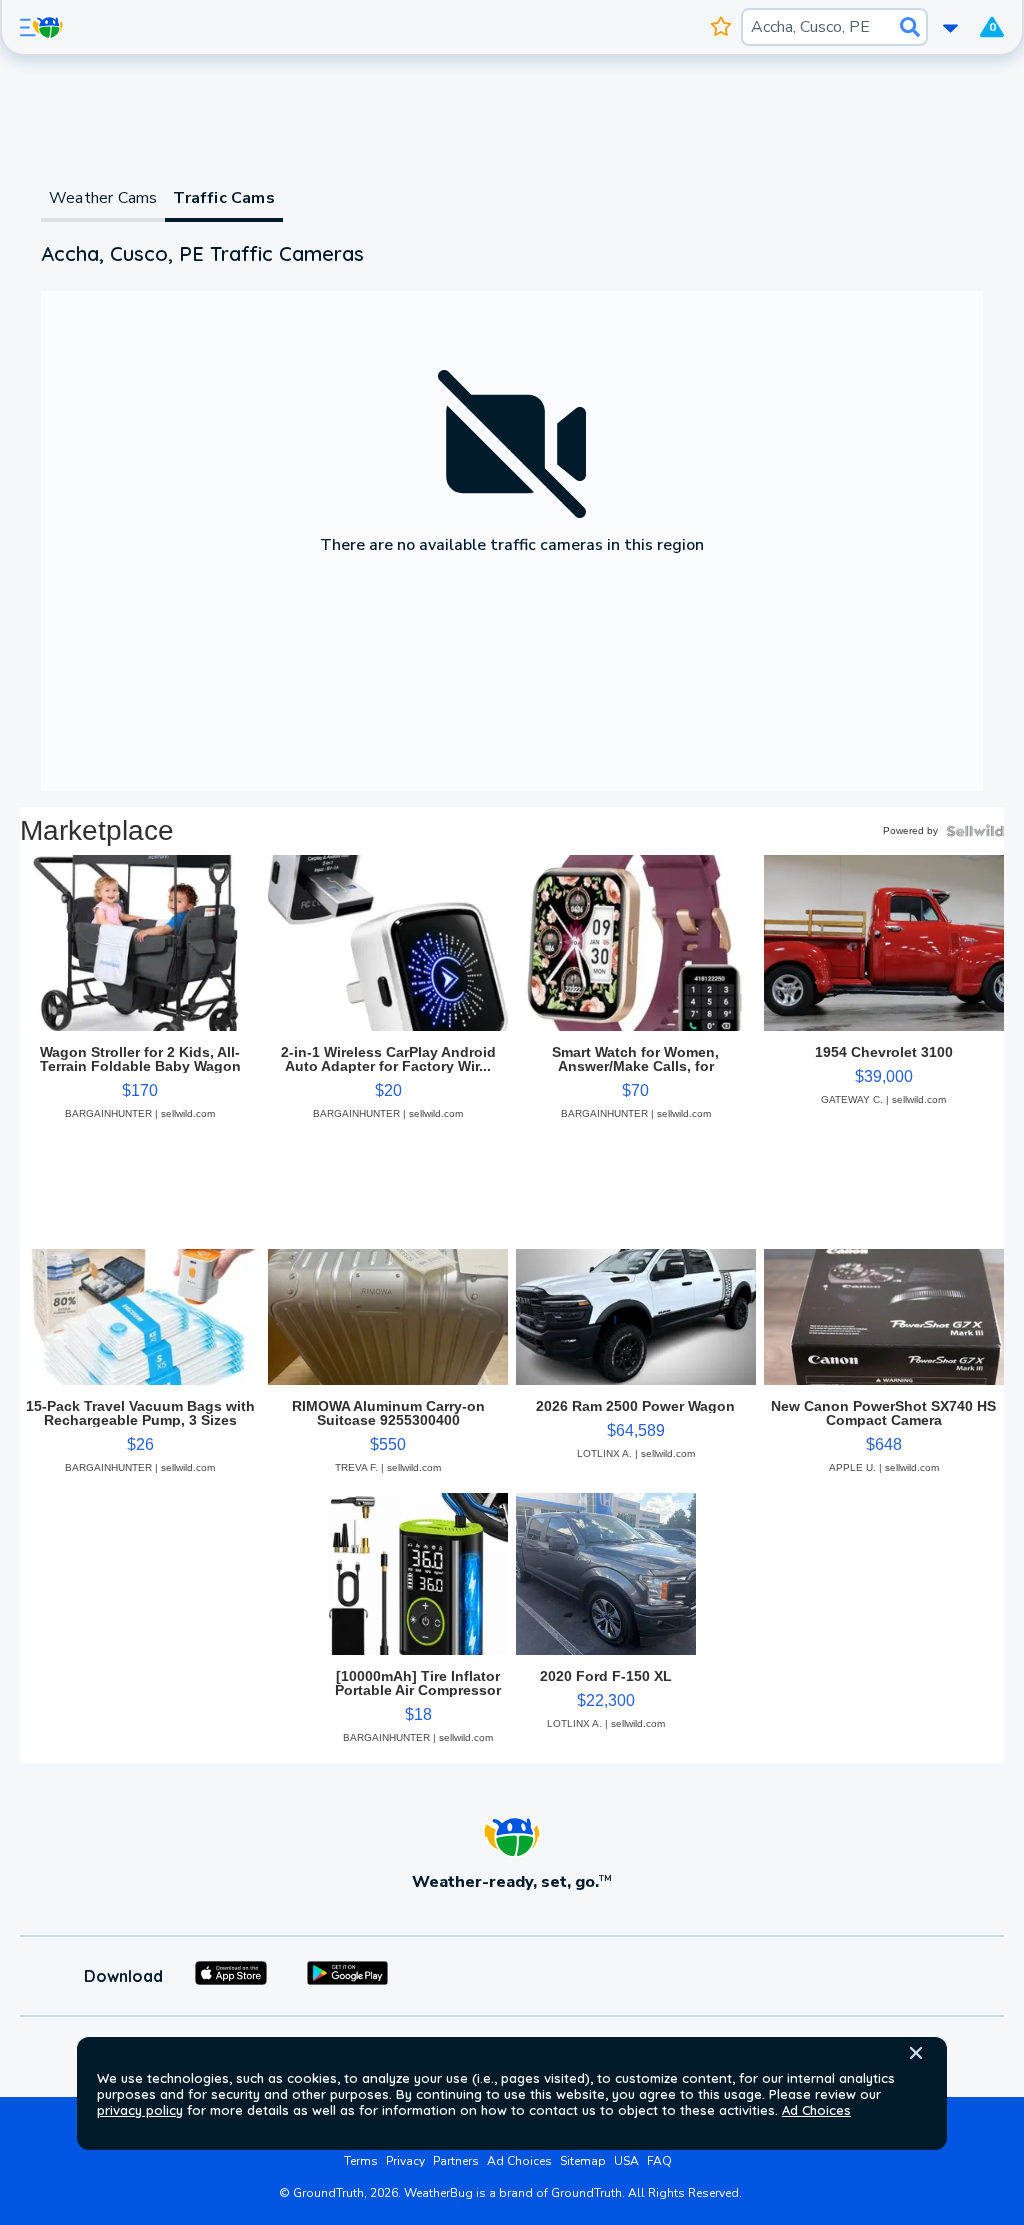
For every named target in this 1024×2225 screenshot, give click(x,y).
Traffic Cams (223, 198)
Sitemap (583, 2161)
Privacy (405, 2161)
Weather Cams (103, 198)
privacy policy (140, 2110)
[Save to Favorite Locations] (721, 27)
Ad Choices (816, 2110)
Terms (361, 2161)
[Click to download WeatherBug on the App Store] (231, 1976)
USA (626, 2161)
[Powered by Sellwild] (975, 831)
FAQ (659, 2161)
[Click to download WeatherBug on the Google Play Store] (347, 1976)
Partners (456, 2161)
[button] (916, 2053)
